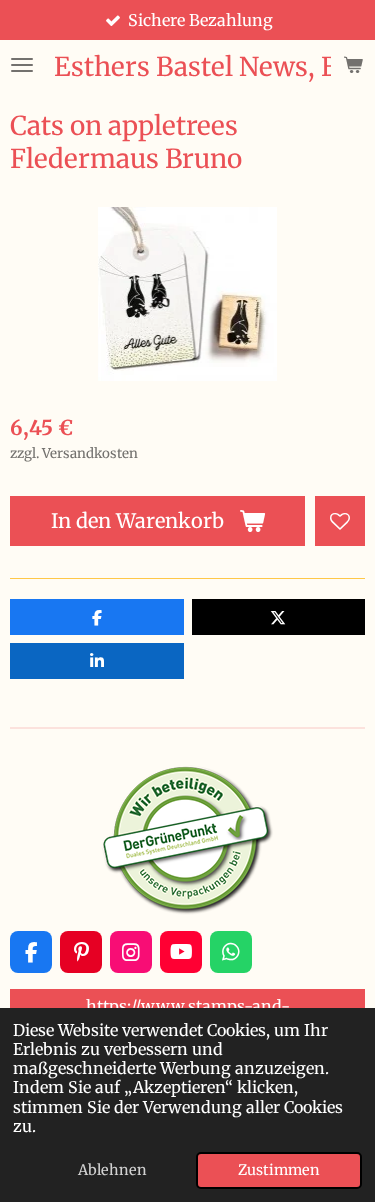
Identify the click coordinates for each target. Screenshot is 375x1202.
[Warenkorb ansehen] (353, 65)
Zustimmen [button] (279, 1170)
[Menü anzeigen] (22, 65)
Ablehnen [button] (112, 1170)
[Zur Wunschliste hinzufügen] (340, 521)
